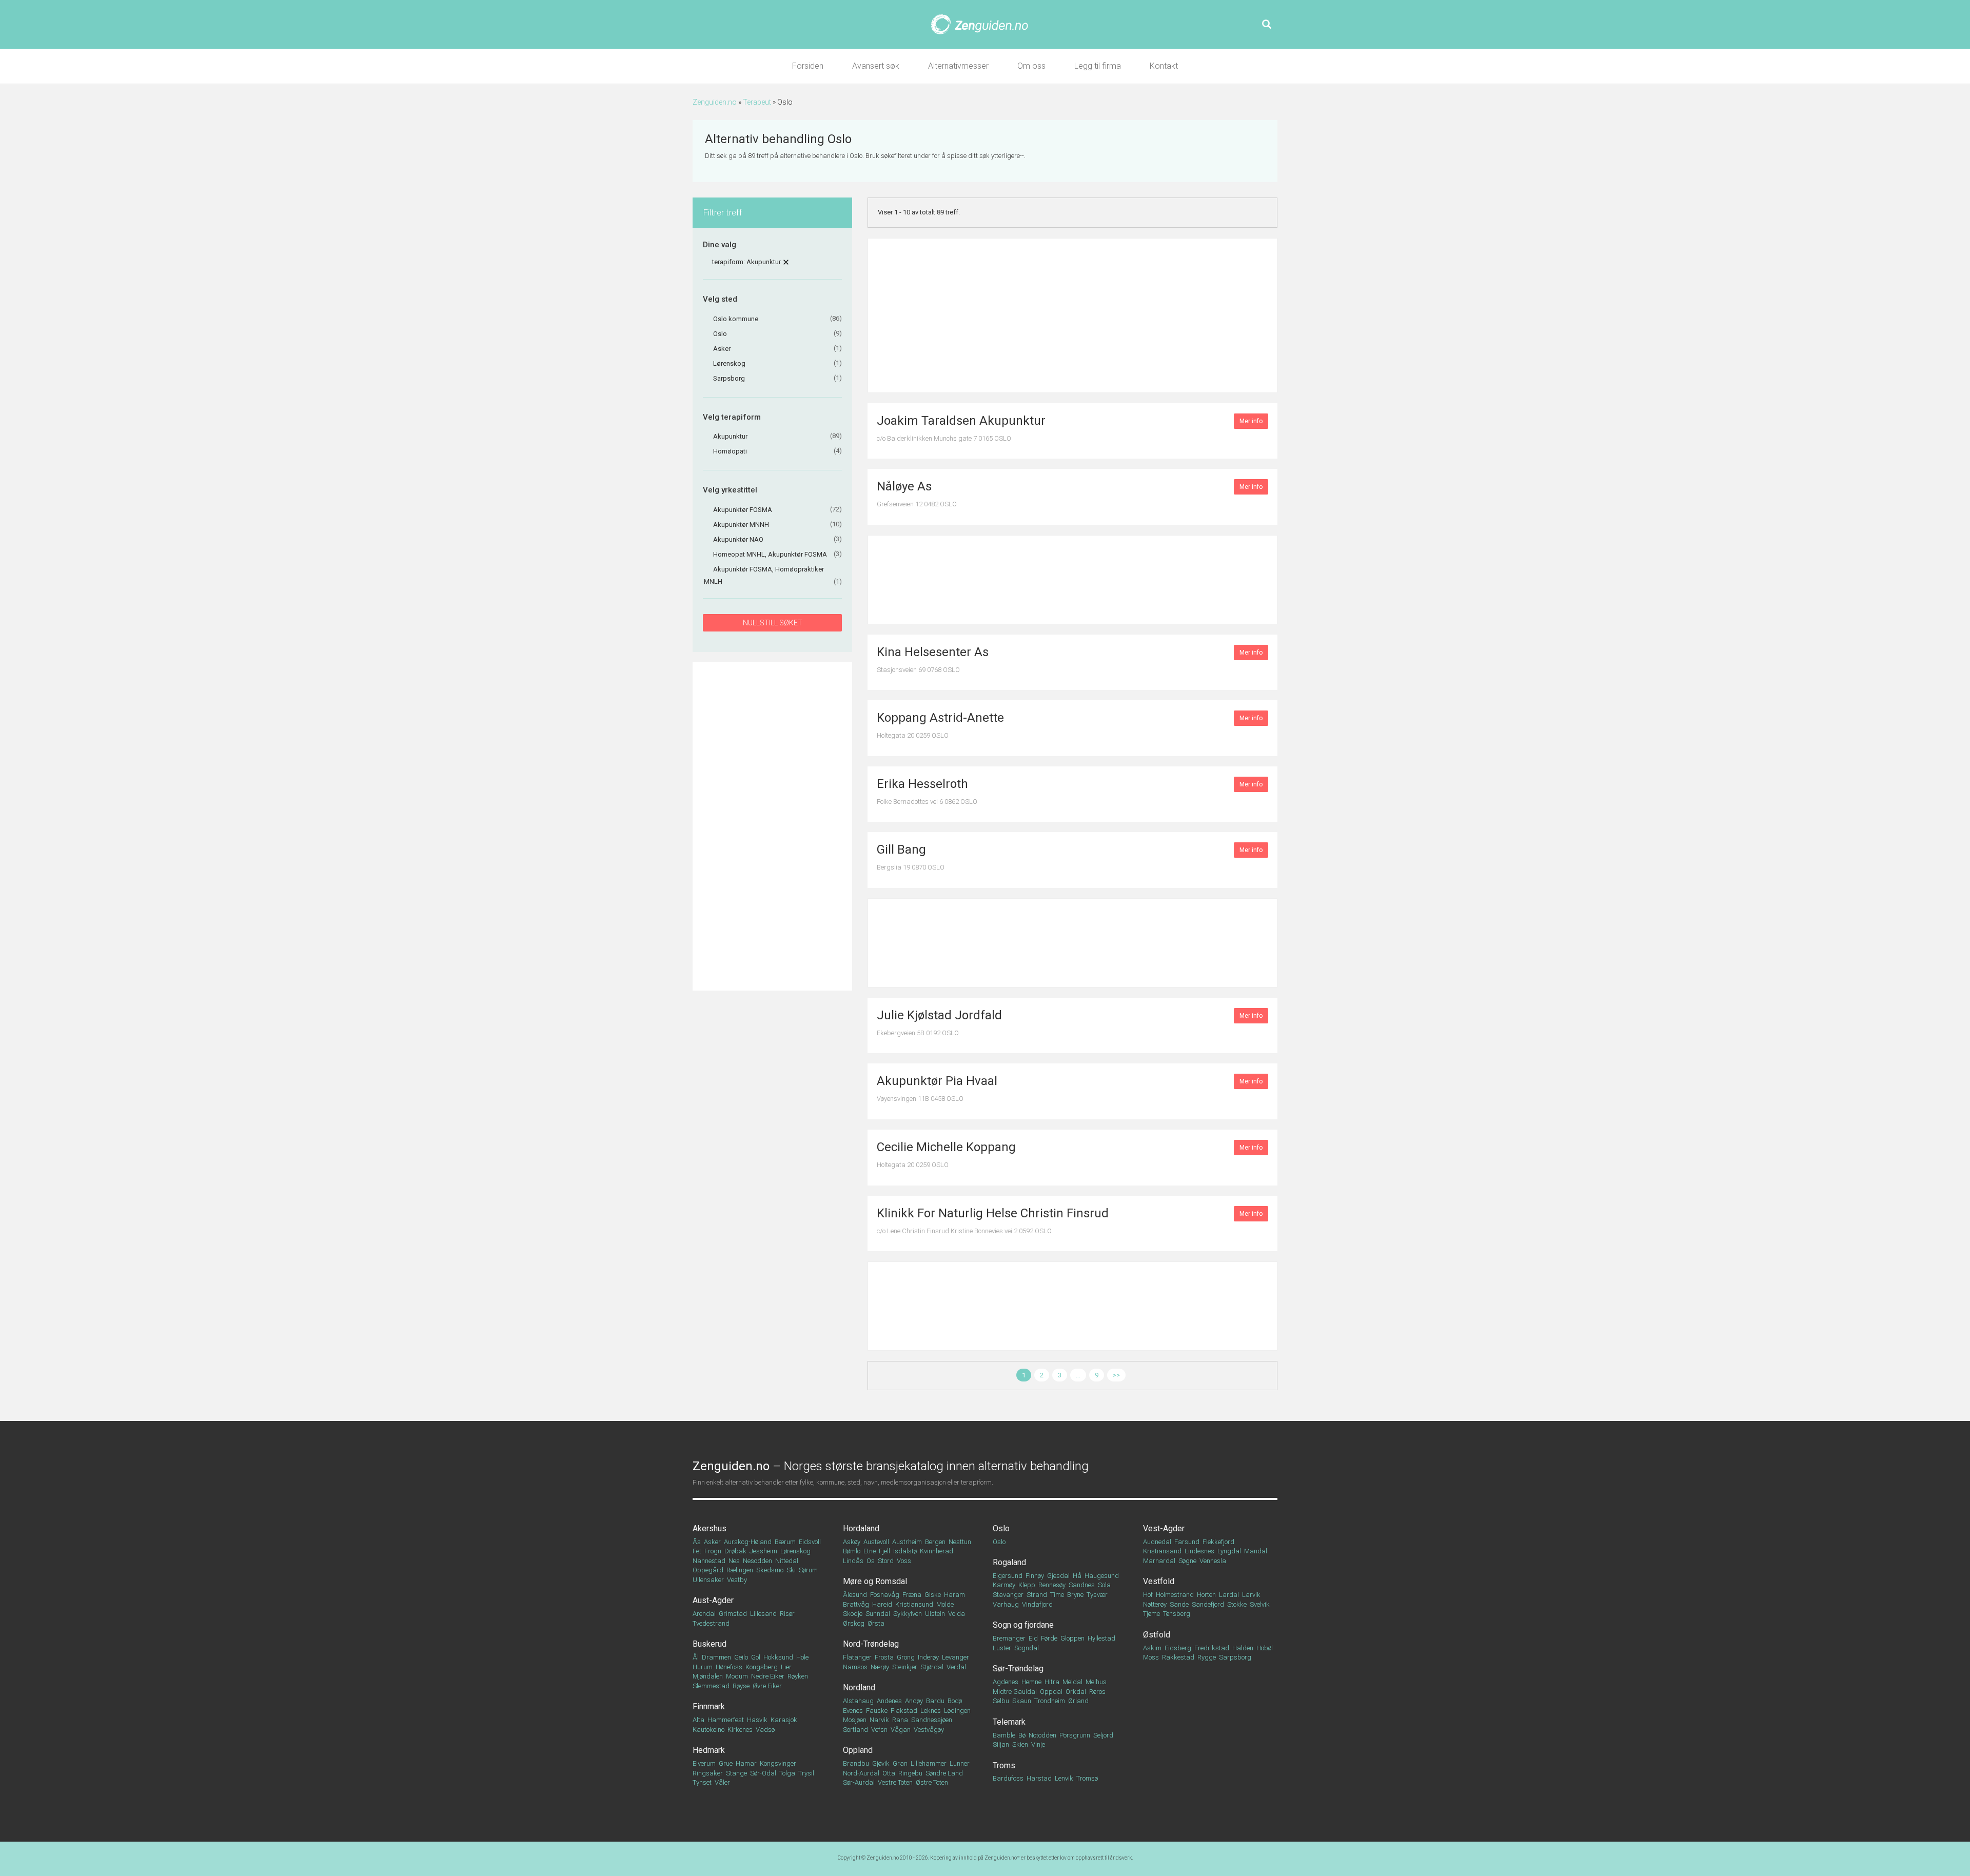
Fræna (912, 1595)
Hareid (882, 1604)
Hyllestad (1101, 1638)
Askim (1152, 1648)
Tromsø (1087, 1778)
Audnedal (1157, 1542)
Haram (954, 1595)
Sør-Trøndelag (1018, 1668)
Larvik (1251, 1595)
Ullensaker (708, 1580)
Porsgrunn (1075, 1735)
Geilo (741, 1657)
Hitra (1052, 1682)
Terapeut (757, 102)
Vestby (737, 1580)
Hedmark (709, 1750)
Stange (736, 1773)
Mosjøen (855, 1720)
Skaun (1022, 1701)
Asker (712, 1542)
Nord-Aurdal (861, 1773)
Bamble (1004, 1735)
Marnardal (1159, 1561)
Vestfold (1159, 1581)
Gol (756, 1657)
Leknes (931, 1711)
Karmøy (1004, 1585)
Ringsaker (708, 1773)
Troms (1004, 1765)
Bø (1022, 1735)
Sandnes (1082, 1585)
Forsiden (808, 66)
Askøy (852, 1542)
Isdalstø (905, 1551)
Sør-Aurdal (859, 1782)
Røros (1097, 1692)
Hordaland (861, 1528)
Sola (1104, 1585)
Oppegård (708, 1570)
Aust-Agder (713, 1600)
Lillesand (763, 1614)
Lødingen (957, 1711)
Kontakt (1164, 66)
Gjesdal (1058, 1576)
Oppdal (1051, 1692)
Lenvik (1064, 1778)
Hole (802, 1657)
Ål (696, 1657)
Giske (933, 1595)
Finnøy (1035, 1576)
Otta (889, 1773)
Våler (722, 1782)
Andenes (889, 1701)
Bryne (1075, 1595)
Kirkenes (740, 1730)
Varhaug (1006, 1604)
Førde (1049, 1638)
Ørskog (854, 1623)
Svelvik (1260, 1604)
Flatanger (857, 1657)
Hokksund (778, 1657)
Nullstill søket (773, 623)
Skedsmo (770, 1570)
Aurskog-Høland (748, 1542)
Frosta (884, 1657)
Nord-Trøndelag (871, 1644)
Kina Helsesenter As (933, 652)
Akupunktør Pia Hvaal (937, 1081)
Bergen (935, 1542)
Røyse (741, 1686)
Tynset (702, 1782)
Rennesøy (1052, 1585)
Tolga (787, 1773)
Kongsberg (762, 1667)
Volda (957, 1614)
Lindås (853, 1561)
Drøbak (735, 1551)
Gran (900, 1763)
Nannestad (709, 1561)
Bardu (935, 1701)
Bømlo (852, 1551)
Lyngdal (1229, 1551)
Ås (697, 1542)
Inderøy (928, 1657)
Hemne (1031, 1682)
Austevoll (876, 1542)
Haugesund (1102, 1576)
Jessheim (763, 1551)
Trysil (806, 1773)
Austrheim (907, 1542)
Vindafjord (1037, 1604)
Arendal (704, 1614)
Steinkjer (905, 1667)
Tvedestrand (711, 1623)
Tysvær (1097, 1595)
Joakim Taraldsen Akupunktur (961, 421)
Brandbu (856, 1763)
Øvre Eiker (767, 1686)
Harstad (1039, 1778)
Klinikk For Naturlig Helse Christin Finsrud (993, 1213)
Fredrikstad (1212, 1648)
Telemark (1009, 1722)
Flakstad (904, 1711)
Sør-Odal (763, 1773)
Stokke (1237, 1604)
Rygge (1207, 1657)
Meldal (1072, 1682)
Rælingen (740, 1570)
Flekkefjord (1218, 1542)
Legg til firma (1098, 66)
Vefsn (879, 1730)
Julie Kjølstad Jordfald (939, 1015)
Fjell (884, 1551)
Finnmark (709, 1706)
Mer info (1251, 421)
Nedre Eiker (768, 1676)
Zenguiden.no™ (1002, 1858)
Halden (1243, 1648)
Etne (870, 1551)
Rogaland (1009, 1562)
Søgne (1187, 1561)
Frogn (713, 1551)
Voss (904, 1561)
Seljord (1103, 1735)
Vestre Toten (895, 1782)
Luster (1002, 1648)
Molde (945, 1604)
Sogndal (1027, 1648)
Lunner (960, 1763)
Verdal (956, 1667)
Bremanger (1009, 1638)
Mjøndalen (708, 1676)
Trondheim (1050, 1701)
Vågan (901, 1730)
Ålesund (855, 1595)
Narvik (879, 1720)
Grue (726, 1763)
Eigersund (1008, 1576)
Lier (786, 1667)
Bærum (785, 1542)
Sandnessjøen (932, 1720)
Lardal (1229, 1595)
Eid (1033, 1638)
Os (871, 1561)
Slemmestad (711, 1686)
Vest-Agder (1164, 1528)
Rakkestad (1178, 1657)
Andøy (914, 1701)
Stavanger (1008, 1595)
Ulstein (935, 1614)
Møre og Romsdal (875, 1581)
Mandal (1256, 1551)
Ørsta (876, 1623)
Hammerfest (726, 1720)
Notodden (1042, 1735)
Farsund (1187, 1542)
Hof (1148, 1595)
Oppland (858, 1750)
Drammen (716, 1657)
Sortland (855, 1730)
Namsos (855, 1667)
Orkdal (1076, 1692)
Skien (1020, 1744)
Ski (791, 1570)
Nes (734, 1561)
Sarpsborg (1235, 1657)
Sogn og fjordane (1023, 1625)
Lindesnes (1199, 1551)
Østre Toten (932, 1782)
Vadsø (765, 1730)
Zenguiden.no (715, 102)
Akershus (710, 1528)
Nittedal (787, 1561)
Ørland (1078, 1701)
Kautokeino (708, 1730)
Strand (1037, 1595)
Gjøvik (881, 1763)
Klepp (1027, 1585)
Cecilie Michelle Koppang (946, 1147)
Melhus (1096, 1682)
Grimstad (733, 1614)
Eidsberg (1178, 1648)
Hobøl (1265, 1648)
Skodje (853, 1614)
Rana (900, 1720)
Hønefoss (729, 1667)
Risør (787, 1614)
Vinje (1038, 1744)
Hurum (703, 1667)
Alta (698, 1720)
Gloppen (1072, 1638)
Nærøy (880, 1667)
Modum (737, 1676)
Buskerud (710, 1644)
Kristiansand (1162, 1551)
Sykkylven (908, 1614)
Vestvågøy (929, 1730)
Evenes (853, 1711)
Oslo (1001, 1528)
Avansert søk (876, 66)
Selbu (1001, 1701)
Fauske (877, 1711)
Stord (886, 1561)
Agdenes (1006, 1682)
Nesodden (757, 1561)
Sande (1179, 1604)
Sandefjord (1208, 1604)
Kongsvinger (778, 1763)
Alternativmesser (958, 66)
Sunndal (878, 1614)
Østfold (1157, 1635)
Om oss (1031, 66)
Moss (1151, 1657)
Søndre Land (944, 1773)
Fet (697, 1551)
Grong (906, 1657)
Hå (1077, 1576)
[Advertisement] (772, 826)
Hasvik (757, 1720)
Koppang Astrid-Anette (940, 718)
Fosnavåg (885, 1595)
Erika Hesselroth (922, 784)
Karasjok (784, 1720)
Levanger (956, 1657)
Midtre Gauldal (1015, 1692)
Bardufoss (1008, 1778)
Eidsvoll (810, 1542)
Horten (1206, 1595)
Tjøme (1151, 1614)
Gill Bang (901, 850)
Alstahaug (858, 1701)
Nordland (859, 1687)
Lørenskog (795, 1551)
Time (1057, 1595)
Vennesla (1213, 1561)
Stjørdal (932, 1667)
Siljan (1001, 1744)
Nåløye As (904, 486)
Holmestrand (1175, 1595)
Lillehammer (929, 1763)
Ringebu (910, 1773)
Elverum (704, 1763)
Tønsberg (1177, 1614)
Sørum (808, 1570)
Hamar (746, 1763)
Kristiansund (914, 1604)
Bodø (955, 1701)
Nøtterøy (1155, 1604)
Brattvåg (856, 1604)
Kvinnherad (937, 1551)
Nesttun (960, 1542)
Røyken (798, 1676)
